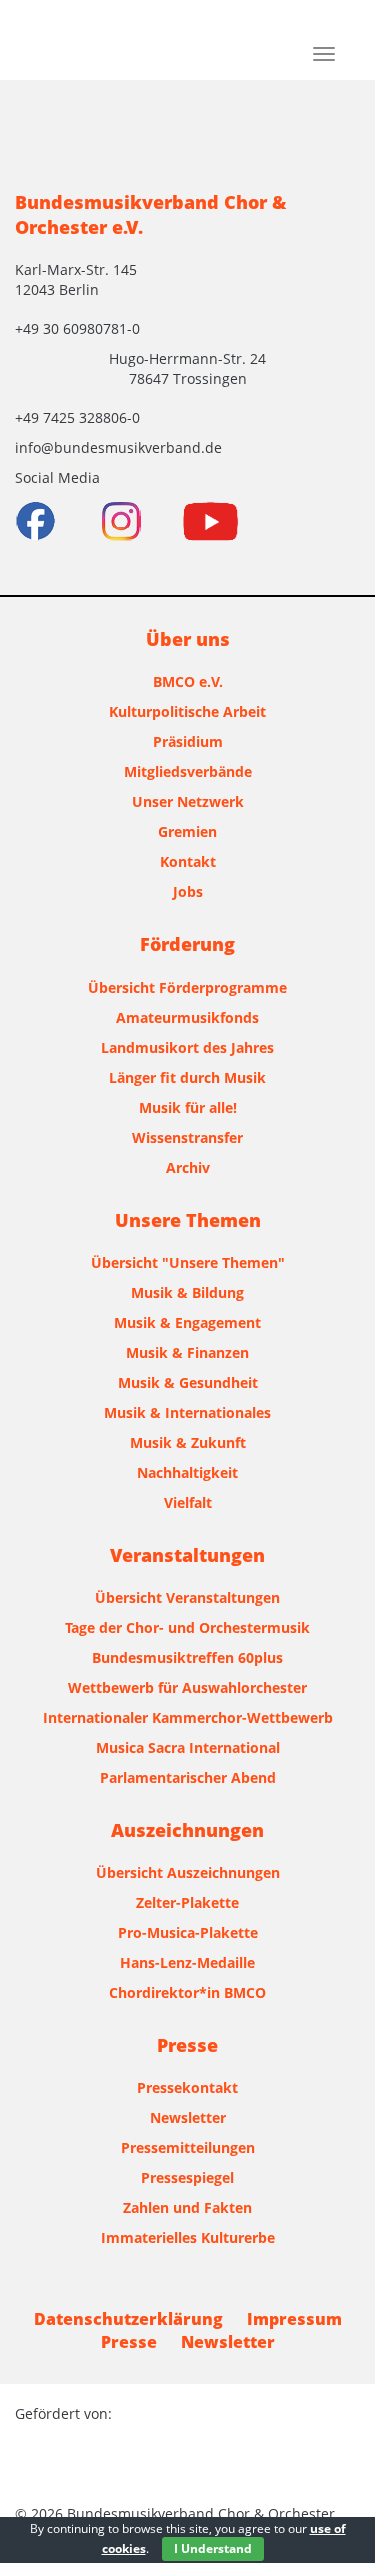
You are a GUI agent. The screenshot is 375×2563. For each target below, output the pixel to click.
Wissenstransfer (187, 1137)
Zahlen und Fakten (187, 2207)
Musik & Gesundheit (188, 1382)
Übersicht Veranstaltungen (187, 1597)
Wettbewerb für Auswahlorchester (187, 1687)
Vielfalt (188, 1502)
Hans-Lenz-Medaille (187, 1962)
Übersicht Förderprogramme (187, 987)
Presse (129, 2342)
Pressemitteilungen (188, 2147)
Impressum (294, 2319)
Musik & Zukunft (188, 1442)
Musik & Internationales (187, 1412)
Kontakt (188, 861)
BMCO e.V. (188, 681)
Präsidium (188, 741)
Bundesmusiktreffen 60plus (187, 1657)
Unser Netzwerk (188, 801)
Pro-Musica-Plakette (188, 1932)
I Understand (213, 2548)
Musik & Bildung (187, 1292)
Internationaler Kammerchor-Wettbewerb (188, 1717)
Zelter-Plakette (187, 1902)
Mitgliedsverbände (188, 771)
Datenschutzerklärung (128, 2319)
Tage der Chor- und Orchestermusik (187, 1627)
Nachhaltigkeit (187, 1472)
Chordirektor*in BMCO (187, 1992)
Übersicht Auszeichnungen (188, 1872)
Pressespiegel (187, 2177)
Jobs (188, 891)
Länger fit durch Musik (187, 1077)
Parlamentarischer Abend (188, 1777)
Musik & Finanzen (187, 1352)
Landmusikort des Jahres (187, 1047)
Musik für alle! (188, 1107)
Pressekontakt (187, 2087)
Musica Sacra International (188, 1747)
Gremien (187, 831)
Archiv (188, 1167)
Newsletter (188, 2117)
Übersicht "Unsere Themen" (188, 1262)
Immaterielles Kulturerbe (188, 2237)
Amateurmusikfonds (187, 1017)
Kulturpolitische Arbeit (187, 711)
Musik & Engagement (187, 1322)
